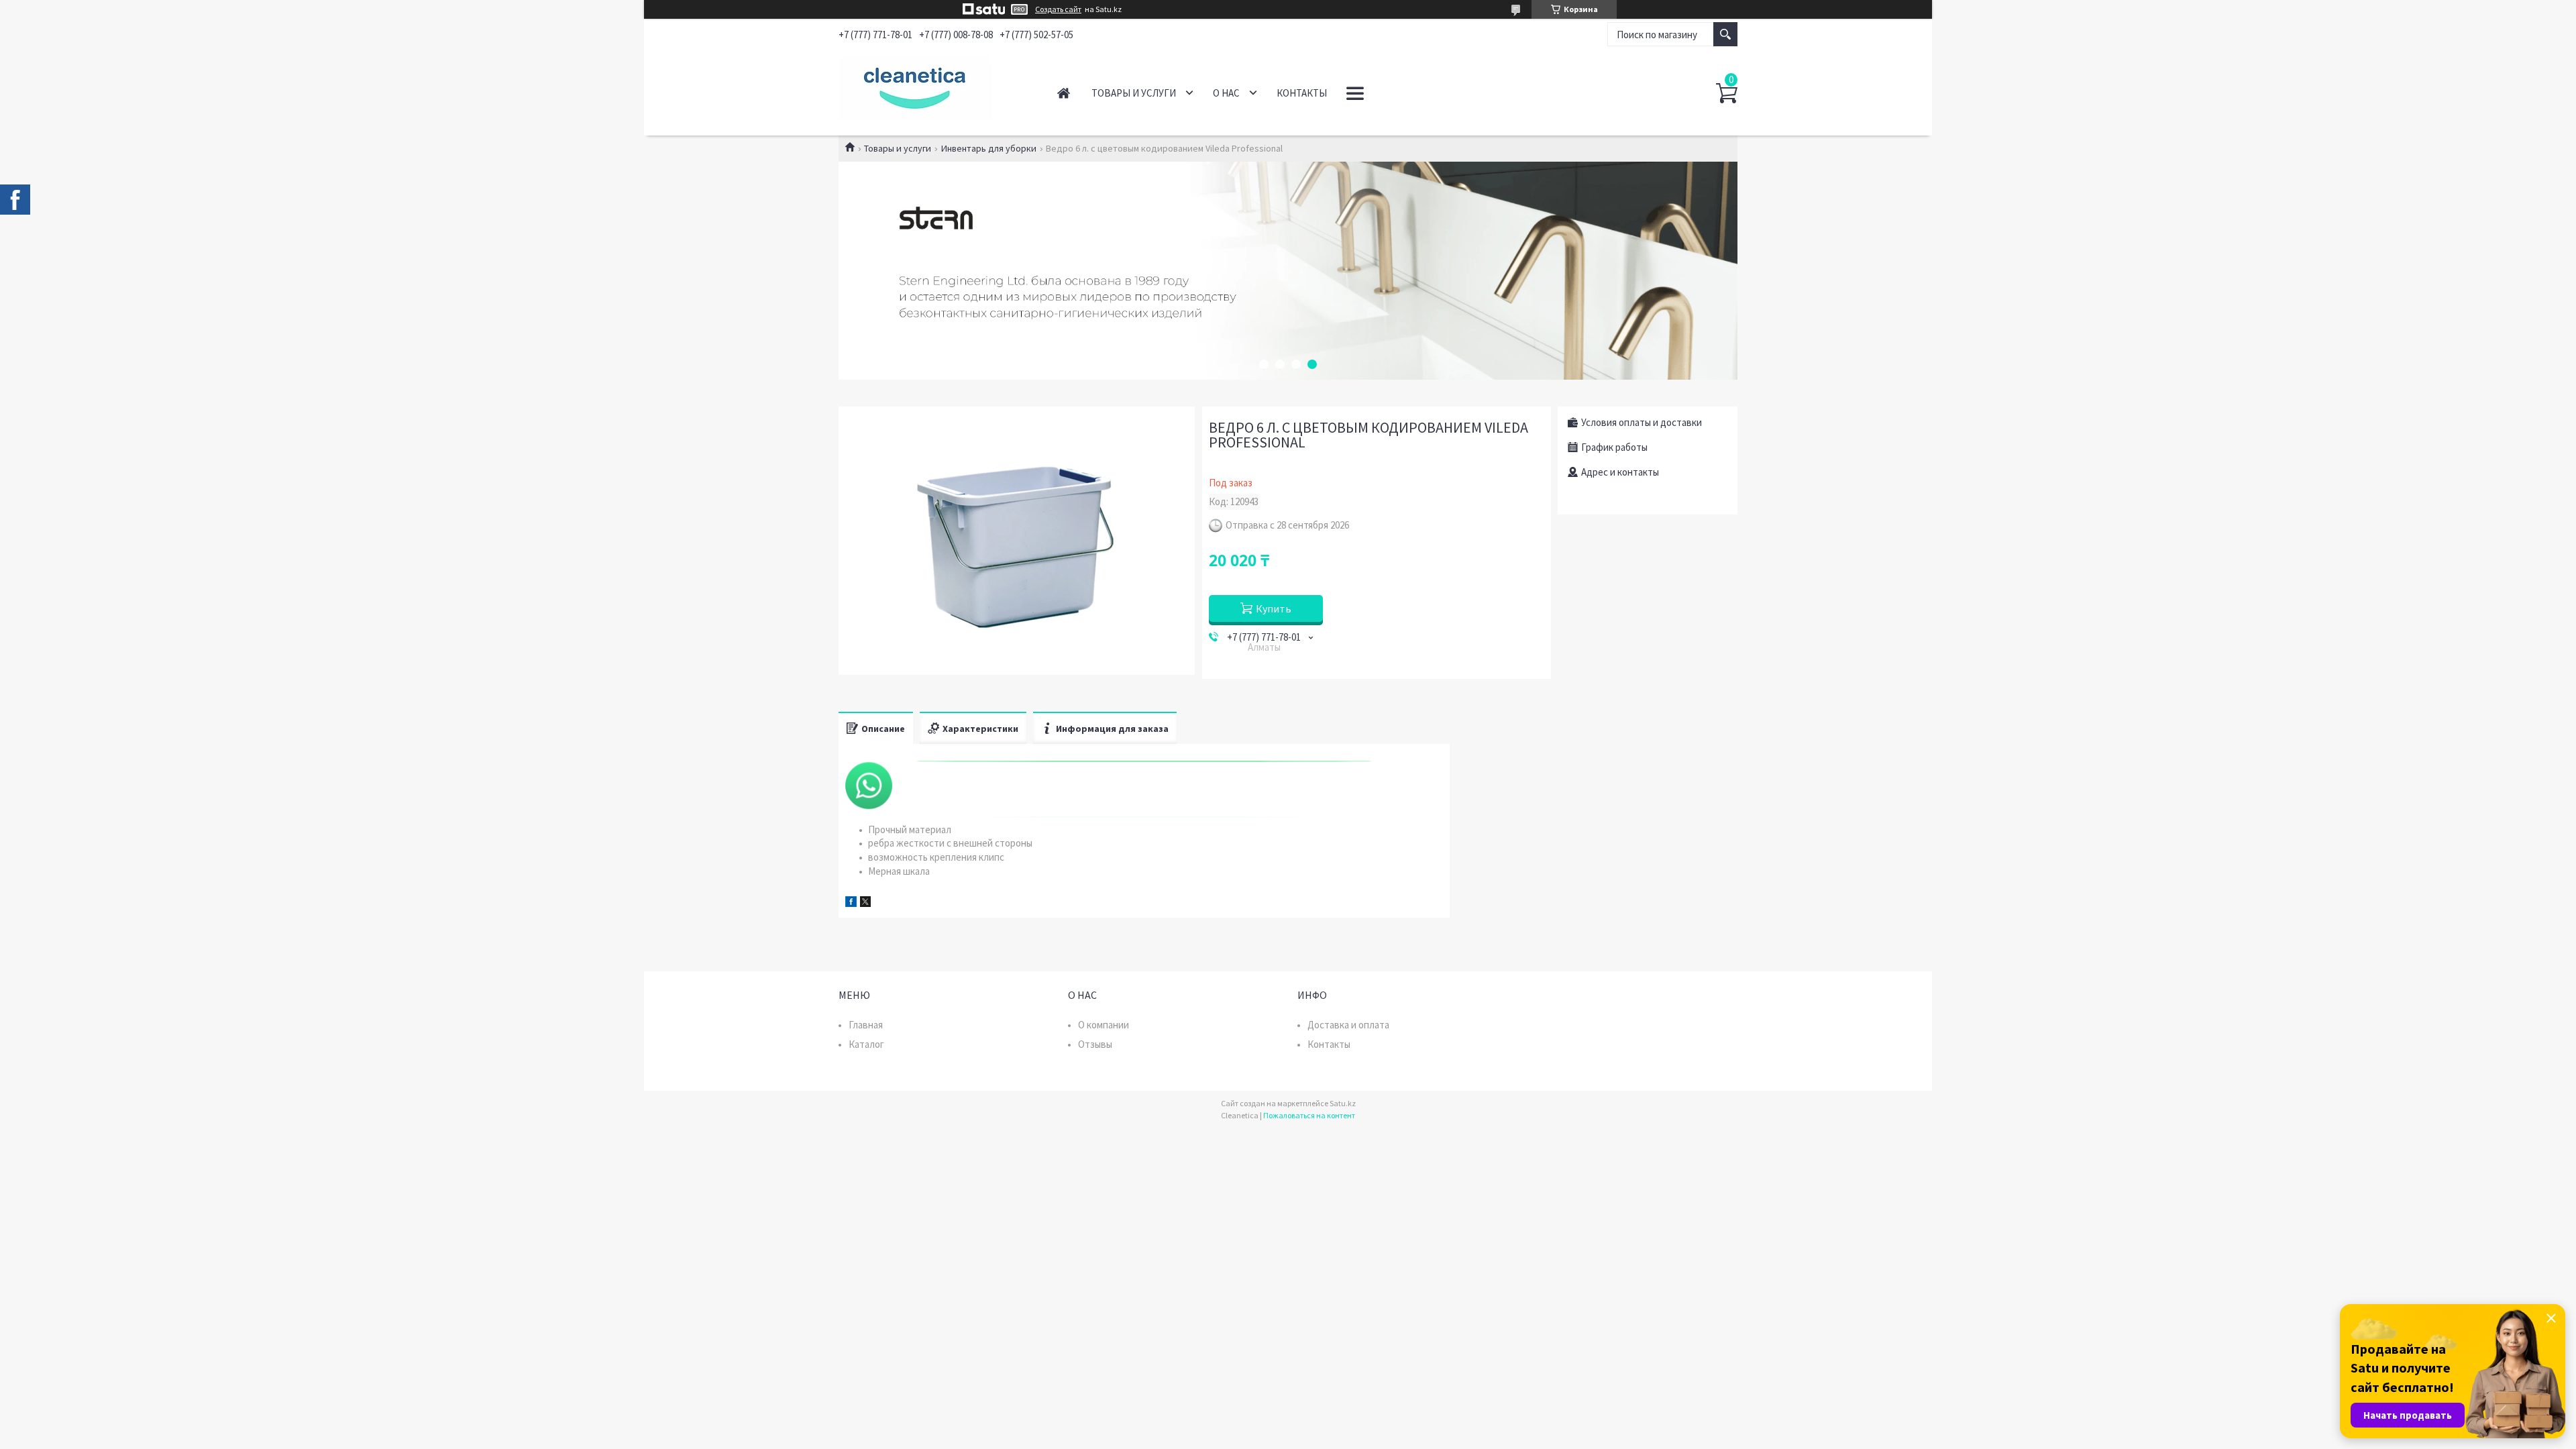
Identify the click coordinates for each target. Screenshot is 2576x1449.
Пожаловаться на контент (1309, 1115)
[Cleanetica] (933, 86)
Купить (1274, 608)
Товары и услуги (1134, 93)
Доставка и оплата (1348, 1025)
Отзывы (1095, 1044)
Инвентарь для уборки (989, 148)
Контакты (1302, 93)
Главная (1064, 93)
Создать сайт (1058, 9)
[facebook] (851, 903)
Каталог (866, 1044)
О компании (1104, 1025)
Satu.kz (1343, 1103)
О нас (1226, 93)
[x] (865, 903)
